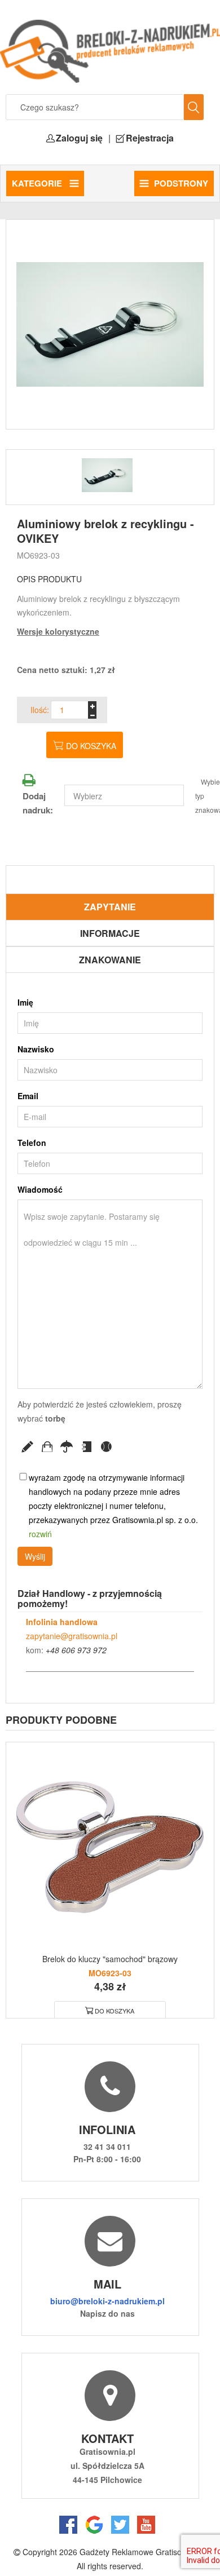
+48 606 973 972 (76, 1650)
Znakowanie (110, 960)
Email (28, 1096)
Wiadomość (40, 1189)
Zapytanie (110, 907)
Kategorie (38, 183)
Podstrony (181, 183)
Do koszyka (91, 746)
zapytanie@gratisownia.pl (72, 1636)
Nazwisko (36, 1049)
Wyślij (35, 1556)
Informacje (110, 933)
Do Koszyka (115, 2011)
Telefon (32, 1143)
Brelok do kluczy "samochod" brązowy (110, 1959)
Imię (25, 1002)
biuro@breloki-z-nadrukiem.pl (107, 2301)
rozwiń (40, 1534)
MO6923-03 (38, 555)
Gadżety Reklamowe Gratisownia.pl (143, 2552)
